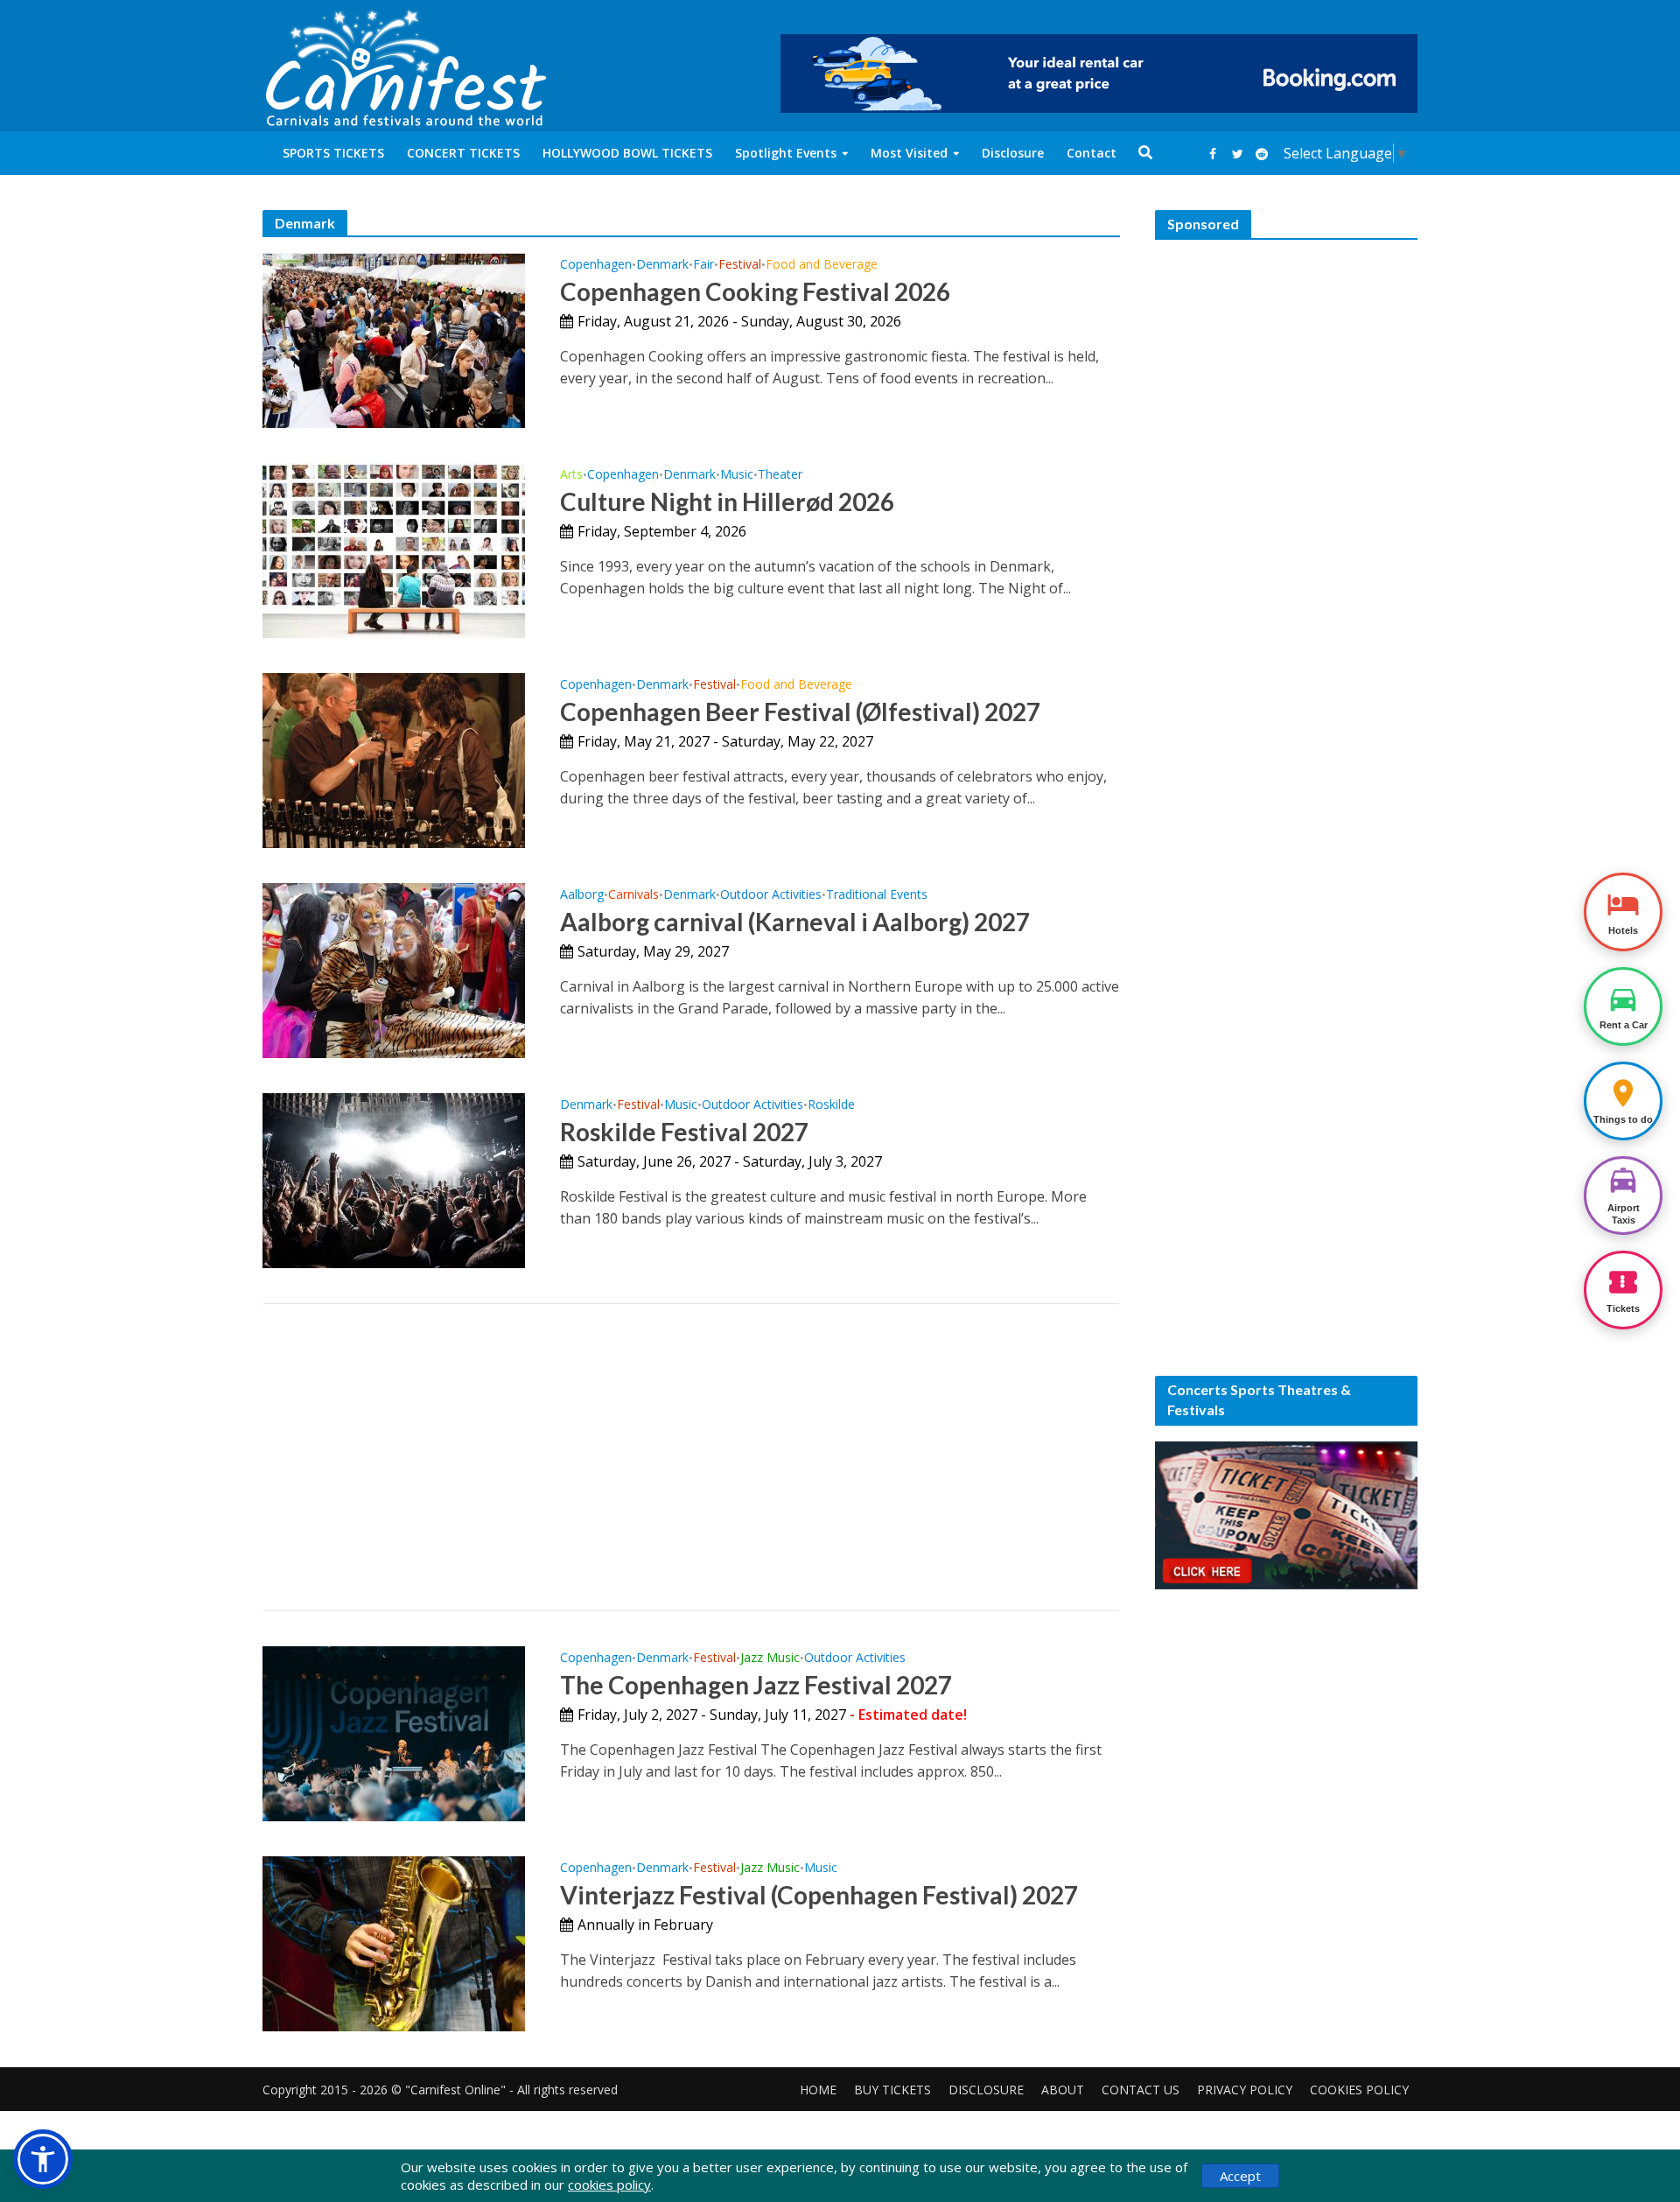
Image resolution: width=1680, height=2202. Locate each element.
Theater (780, 475)
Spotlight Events (786, 153)
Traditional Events (877, 895)
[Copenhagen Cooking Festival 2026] (394, 339)
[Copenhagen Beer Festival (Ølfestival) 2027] (394, 759)
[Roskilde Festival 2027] (394, 1179)
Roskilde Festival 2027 (684, 1132)
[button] (43, 2159)
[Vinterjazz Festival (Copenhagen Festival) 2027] (394, 1942)
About (1063, 2090)
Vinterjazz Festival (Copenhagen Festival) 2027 (819, 1895)
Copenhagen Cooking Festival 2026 (755, 291)
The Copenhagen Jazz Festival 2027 (756, 1685)
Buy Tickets (892, 2090)
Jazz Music (770, 1659)
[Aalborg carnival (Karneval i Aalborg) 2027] (394, 969)
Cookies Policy (1359, 2090)
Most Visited (909, 153)
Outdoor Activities (771, 895)
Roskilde (831, 1105)
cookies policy (609, 2184)
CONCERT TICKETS (463, 153)
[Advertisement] (691, 1457)
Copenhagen (596, 265)
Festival (740, 265)
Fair (703, 265)
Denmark (662, 265)
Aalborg (582, 895)
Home (818, 2090)
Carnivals (633, 895)
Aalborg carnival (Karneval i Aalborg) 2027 (795, 922)
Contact (1092, 153)
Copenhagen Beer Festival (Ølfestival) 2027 (800, 712)
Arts (571, 475)
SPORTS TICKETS (333, 153)
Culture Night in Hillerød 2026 (727, 501)
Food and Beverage (822, 265)
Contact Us (1141, 2090)
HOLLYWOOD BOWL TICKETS (627, 153)
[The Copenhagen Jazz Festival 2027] (394, 1732)
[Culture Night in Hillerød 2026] (394, 549)
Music (737, 475)
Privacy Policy (1245, 2090)
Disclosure (1013, 153)
